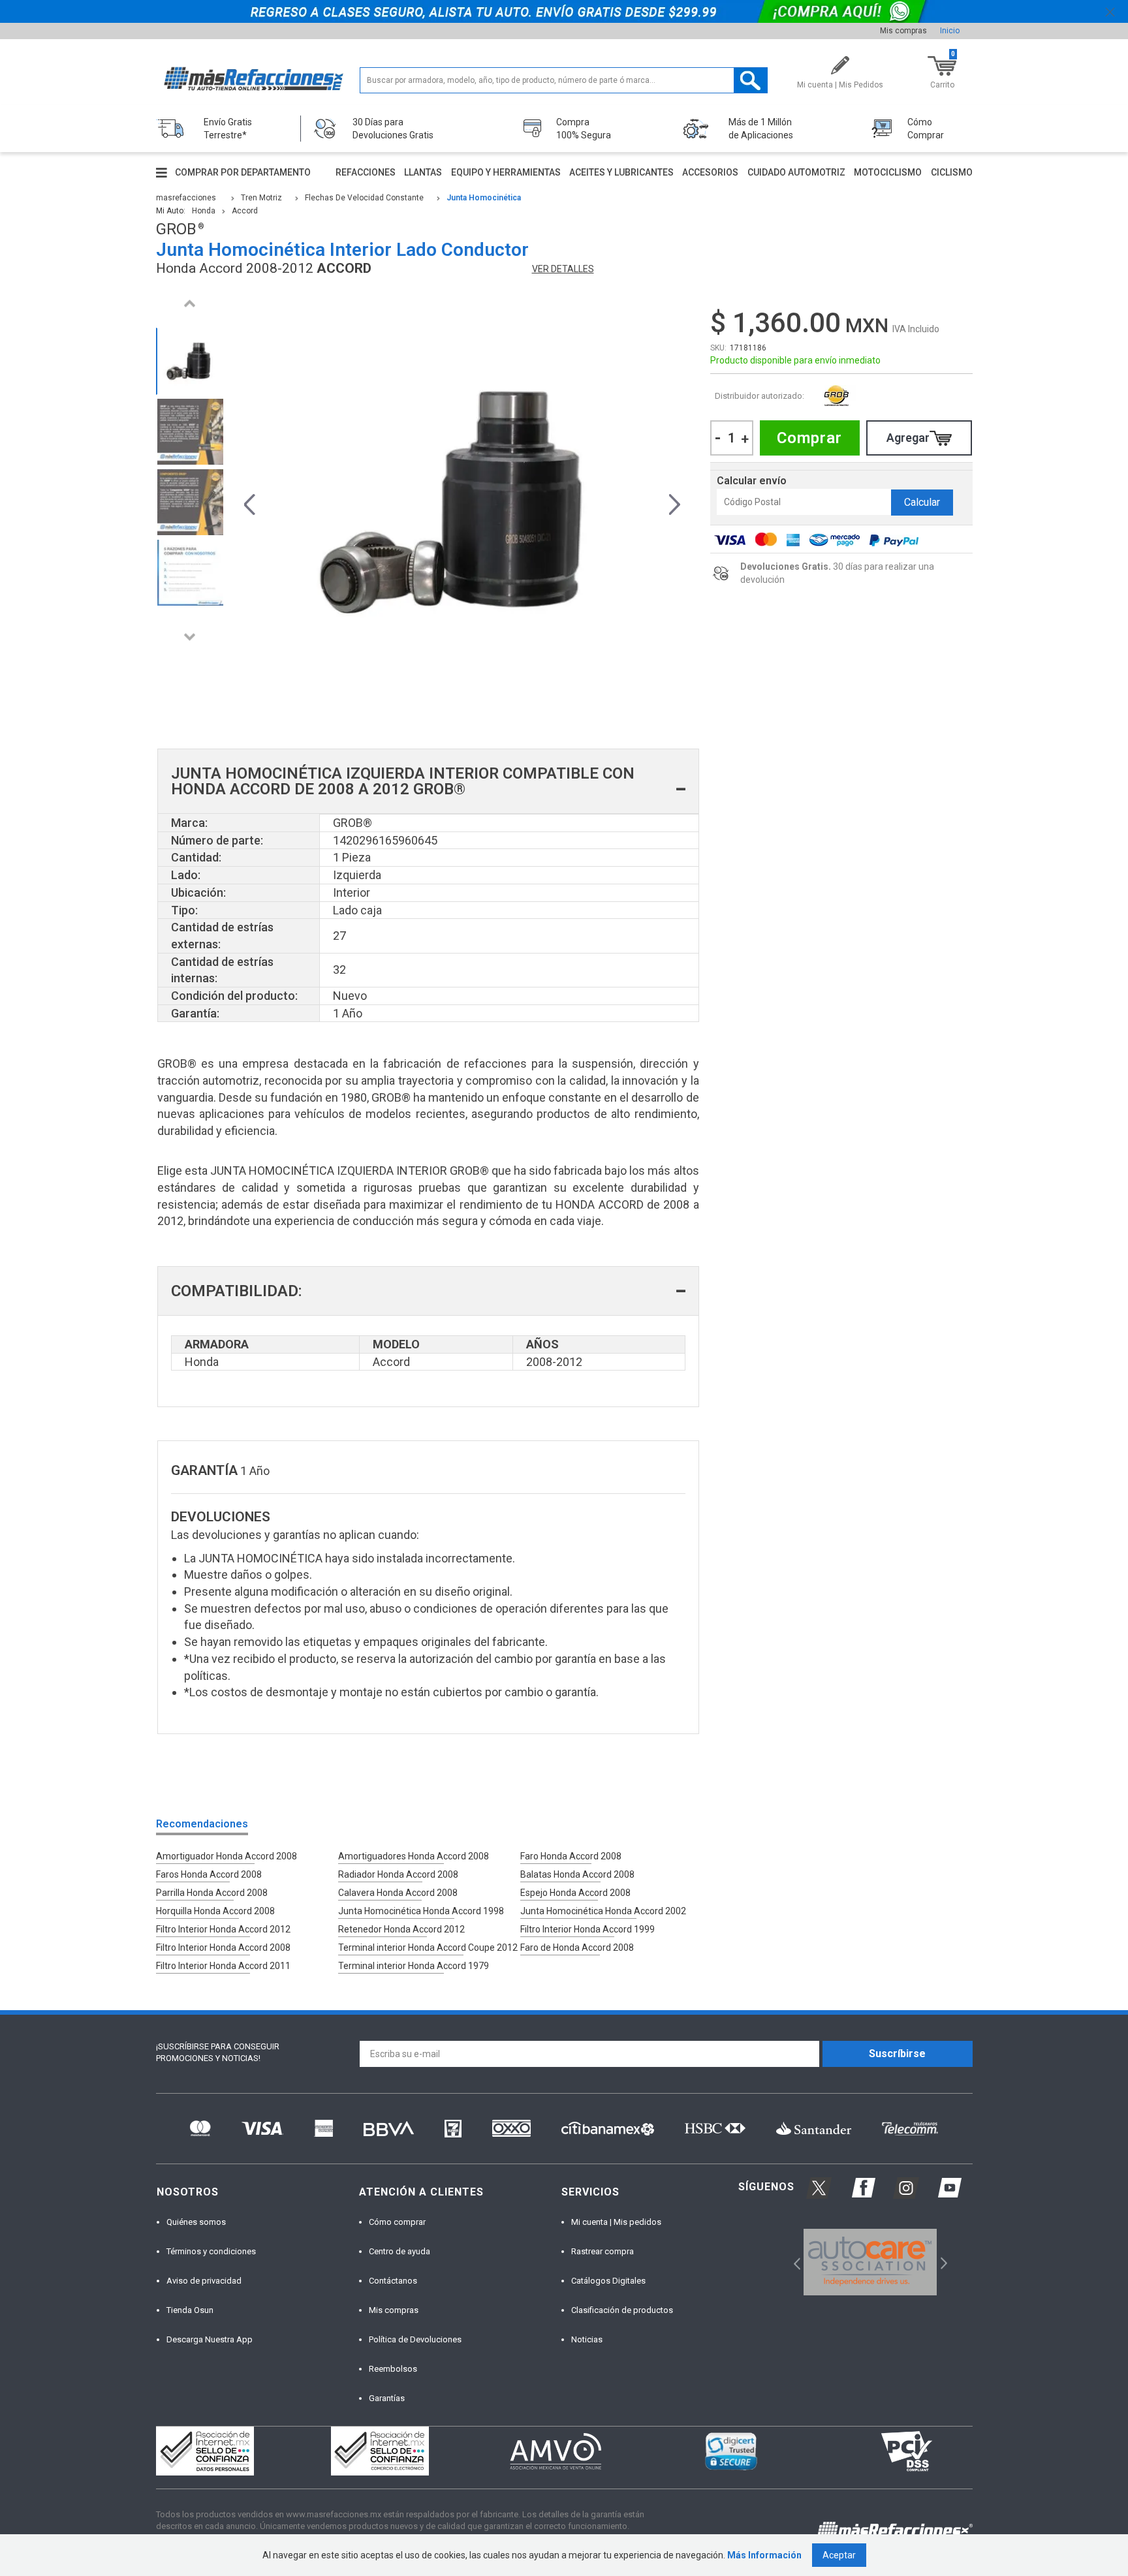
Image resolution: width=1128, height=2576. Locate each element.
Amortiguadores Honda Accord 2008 (414, 1856)
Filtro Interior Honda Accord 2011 (223, 1966)
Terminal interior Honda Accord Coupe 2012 (428, 1948)
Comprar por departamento (243, 172)
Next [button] (190, 637)
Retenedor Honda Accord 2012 (401, 1929)
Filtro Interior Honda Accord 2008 (223, 1948)
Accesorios (710, 172)
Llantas (423, 172)
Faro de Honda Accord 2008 (577, 1948)
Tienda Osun (190, 2310)
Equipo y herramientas (506, 172)
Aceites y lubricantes (621, 172)
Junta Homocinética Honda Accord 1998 (421, 1911)
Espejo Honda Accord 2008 (575, 1893)
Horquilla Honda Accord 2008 (215, 1911)
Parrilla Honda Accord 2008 (212, 1893)
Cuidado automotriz (796, 172)
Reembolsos (393, 2369)
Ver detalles (563, 269)
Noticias (587, 2339)
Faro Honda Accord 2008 (571, 1856)
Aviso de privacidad (204, 2281)
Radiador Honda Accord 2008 (398, 1874)
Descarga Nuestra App (210, 2339)
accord (245, 211)
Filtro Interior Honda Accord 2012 (223, 1929)
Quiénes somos (196, 2222)
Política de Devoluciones (415, 2339)
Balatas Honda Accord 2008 (577, 1874)
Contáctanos (393, 2281)
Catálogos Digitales (608, 2281)
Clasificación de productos (622, 2310)
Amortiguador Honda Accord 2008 (227, 1856)
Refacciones (366, 172)
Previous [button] (190, 303)
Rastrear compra (603, 2251)
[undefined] (462, 503)
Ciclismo (952, 172)
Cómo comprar (397, 2222)
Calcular (922, 502)
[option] (190, 361)
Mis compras (903, 31)
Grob (837, 396)
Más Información (764, 2555)
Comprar (809, 438)
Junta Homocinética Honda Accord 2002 (603, 1911)
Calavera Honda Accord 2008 (398, 1893)
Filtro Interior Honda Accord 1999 (587, 1929)
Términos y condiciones (211, 2251)
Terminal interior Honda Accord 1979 (414, 1966)
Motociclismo (888, 172)
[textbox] (564, 80)
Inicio (950, 31)
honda (204, 211)
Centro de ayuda (399, 2251)
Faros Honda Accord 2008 (209, 1874)
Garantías (387, 2398)
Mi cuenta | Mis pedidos (616, 2222)
